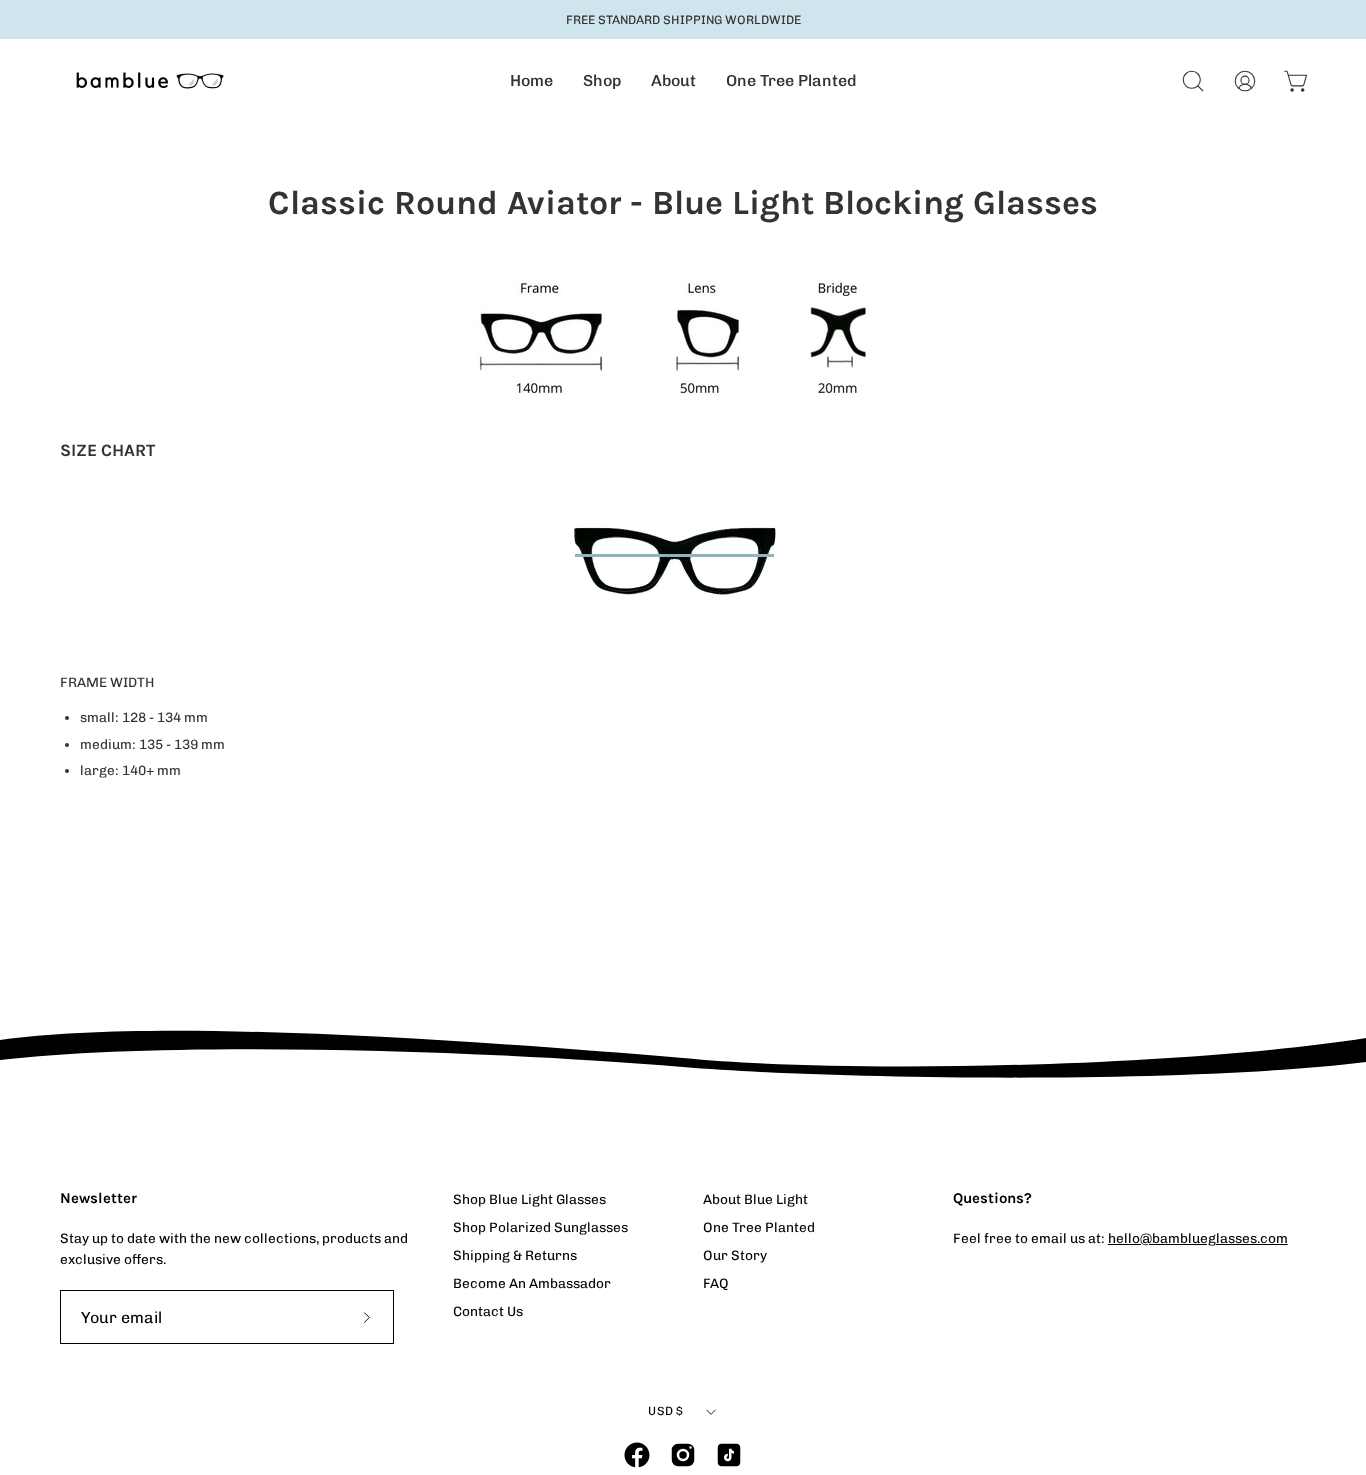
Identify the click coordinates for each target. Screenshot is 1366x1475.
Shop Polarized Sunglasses (540, 1227)
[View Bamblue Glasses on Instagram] (683, 1455)
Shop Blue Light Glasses (529, 1199)
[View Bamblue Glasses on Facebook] (637, 1455)
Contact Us (488, 1311)
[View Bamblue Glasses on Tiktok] (729, 1455)
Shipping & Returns (515, 1255)
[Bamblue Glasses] (150, 80)
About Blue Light (755, 1199)
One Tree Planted (759, 1227)
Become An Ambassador (532, 1283)
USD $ (665, 1411)
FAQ (716, 1283)
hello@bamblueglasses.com (1198, 1238)
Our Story (735, 1255)
